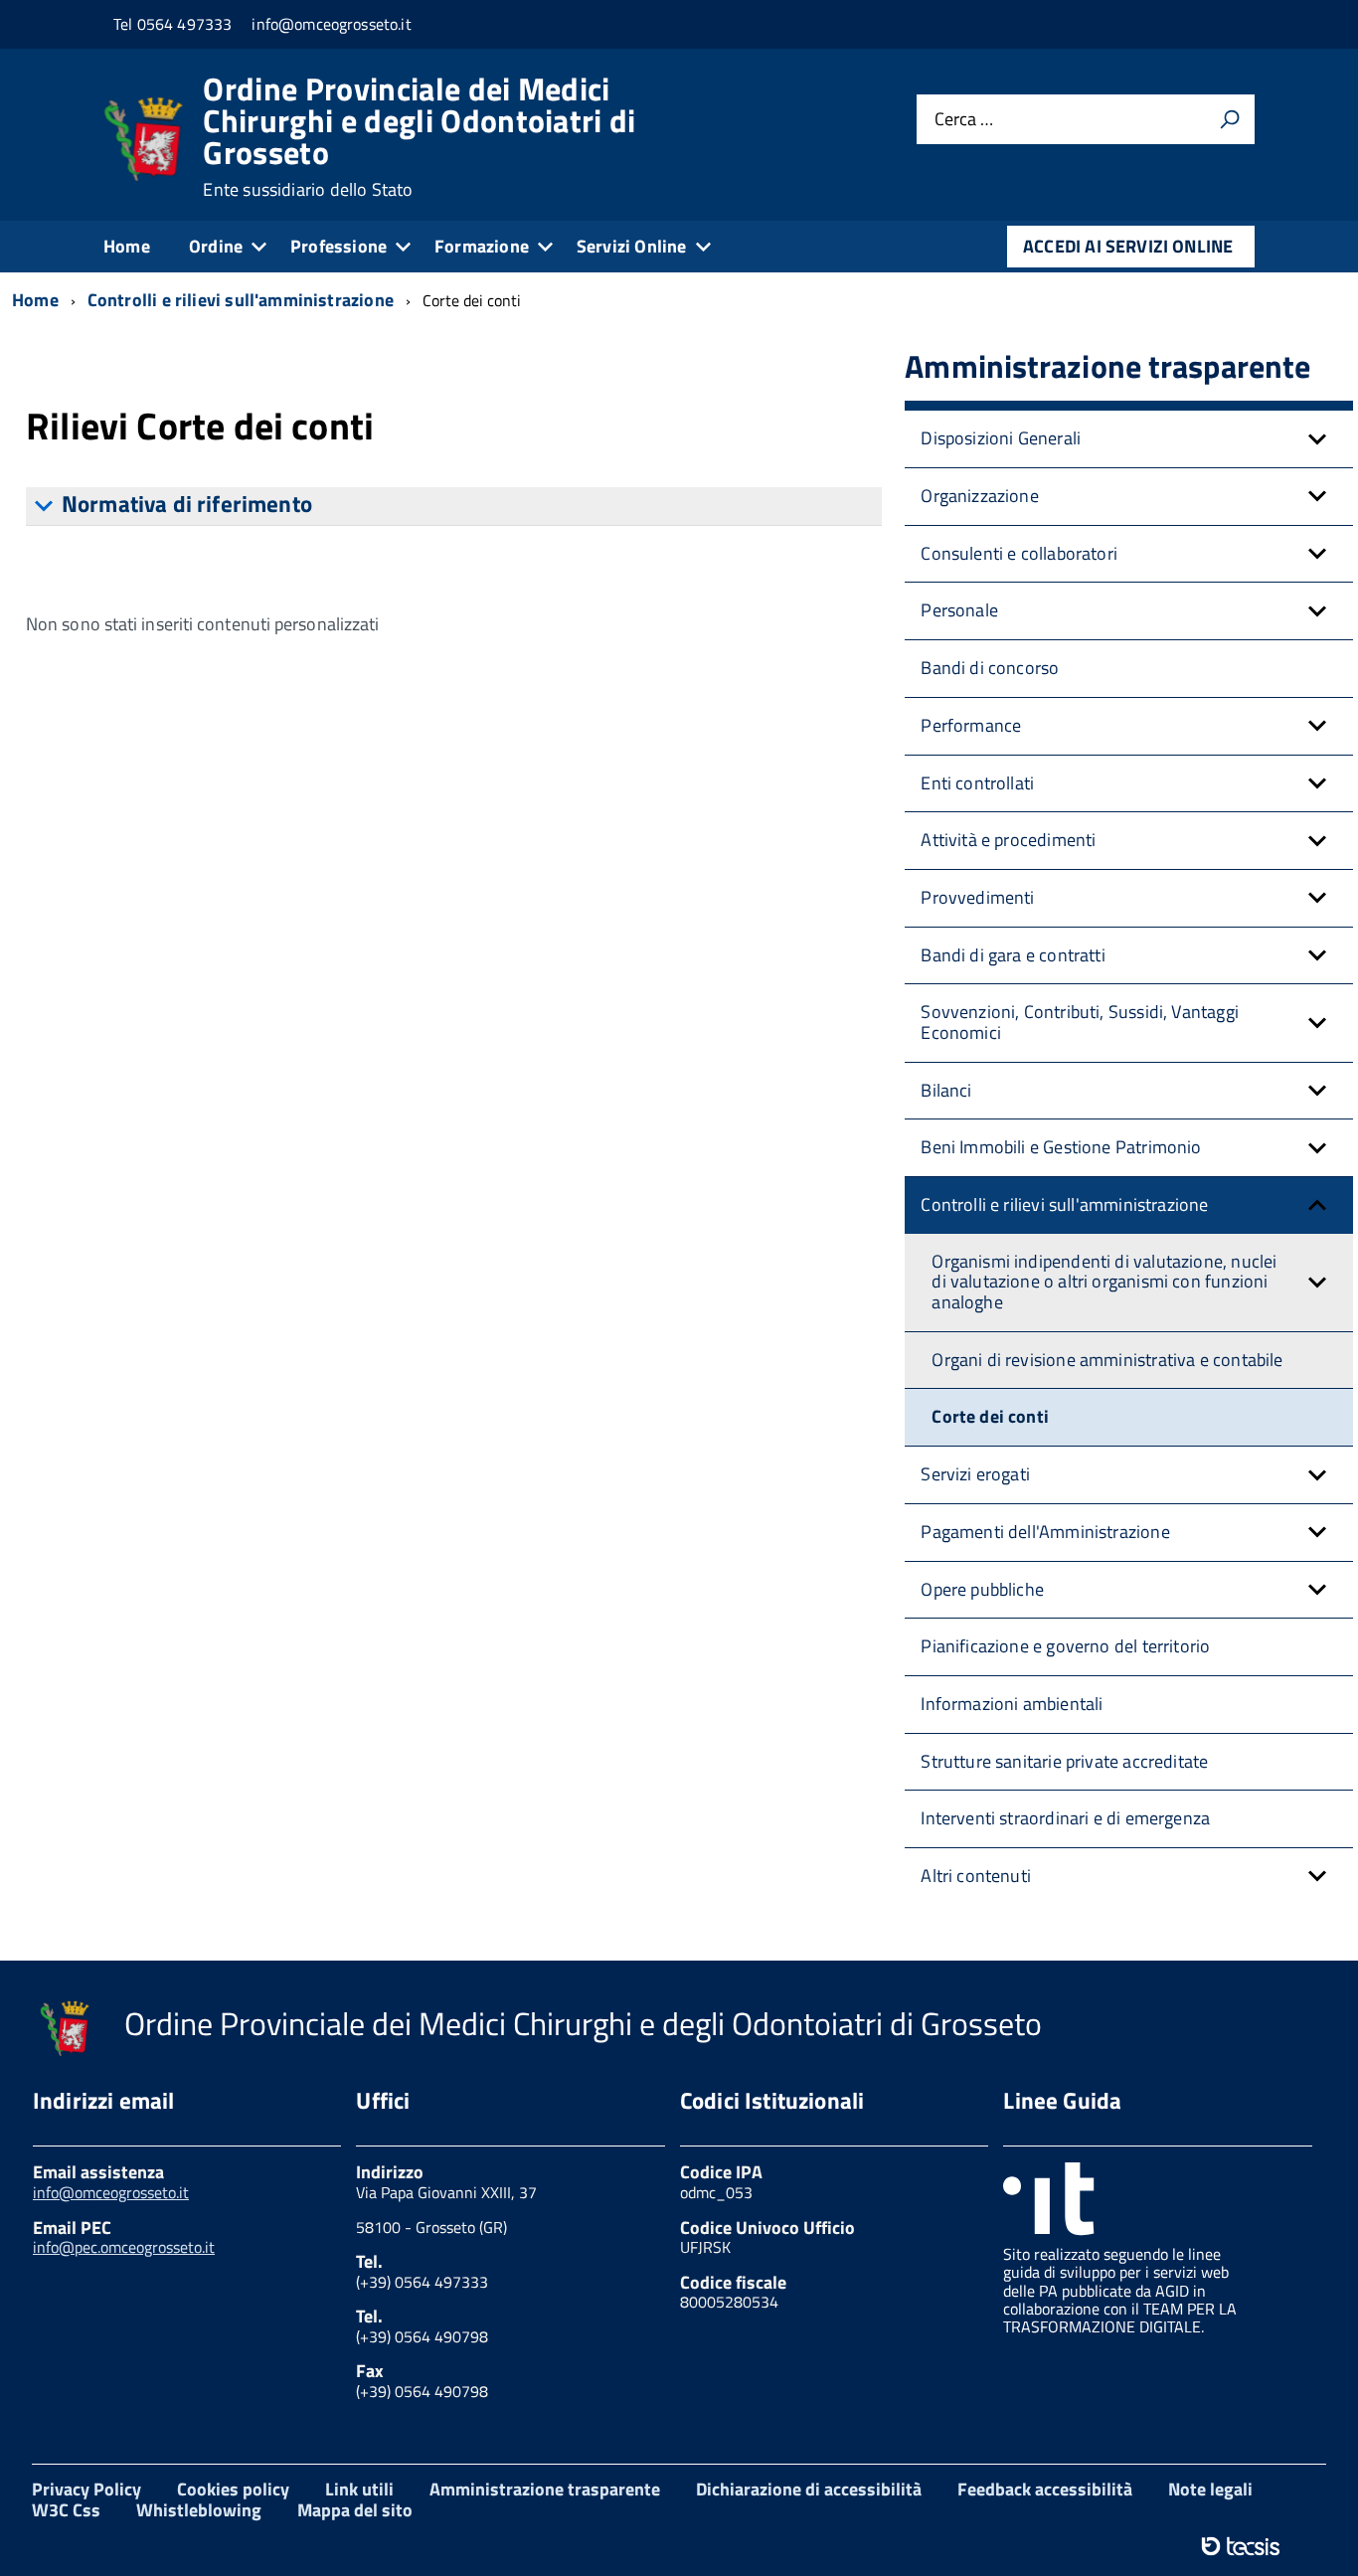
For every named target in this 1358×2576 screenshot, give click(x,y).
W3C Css (66, 2510)
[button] (1317, 439)
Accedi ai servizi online (1128, 246)
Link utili (359, 2489)
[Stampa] (1230, 119)
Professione (339, 246)
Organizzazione (980, 496)
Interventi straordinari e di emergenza (1065, 1818)
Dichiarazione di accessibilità (809, 2489)
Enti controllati (977, 783)
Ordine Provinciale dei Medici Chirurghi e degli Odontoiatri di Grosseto (419, 136)
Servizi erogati (975, 1474)
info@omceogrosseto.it (111, 2192)
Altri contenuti (976, 1876)
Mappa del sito (355, 2510)
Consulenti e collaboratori (1019, 553)
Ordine (216, 246)
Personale (959, 610)
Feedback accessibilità (1045, 2489)
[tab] (454, 507)
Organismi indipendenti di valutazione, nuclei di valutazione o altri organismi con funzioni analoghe (1104, 1282)
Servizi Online (632, 246)
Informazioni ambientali (1012, 1704)
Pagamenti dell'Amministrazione (1045, 1532)
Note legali (1210, 2489)
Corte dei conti (990, 1416)
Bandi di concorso (990, 668)
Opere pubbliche (982, 1589)
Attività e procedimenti (1008, 840)
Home (127, 246)
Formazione (482, 246)
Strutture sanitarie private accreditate (1064, 1761)
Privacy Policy (86, 2489)
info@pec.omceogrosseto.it (124, 2247)
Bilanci (946, 1090)
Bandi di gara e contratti (1013, 955)
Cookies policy (233, 2489)
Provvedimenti (977, 897)
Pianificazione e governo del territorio (1065, 1646)
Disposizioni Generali (1001, 438)
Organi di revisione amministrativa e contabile (1107, 1360)
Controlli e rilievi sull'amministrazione (1064, 1204)
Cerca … (964, 119)
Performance (971, 725)
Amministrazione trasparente (545, 2489)
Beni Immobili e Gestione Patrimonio (1061, 1147)
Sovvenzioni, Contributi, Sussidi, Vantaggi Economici (1080, 1022)
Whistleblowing (199, 2510)
